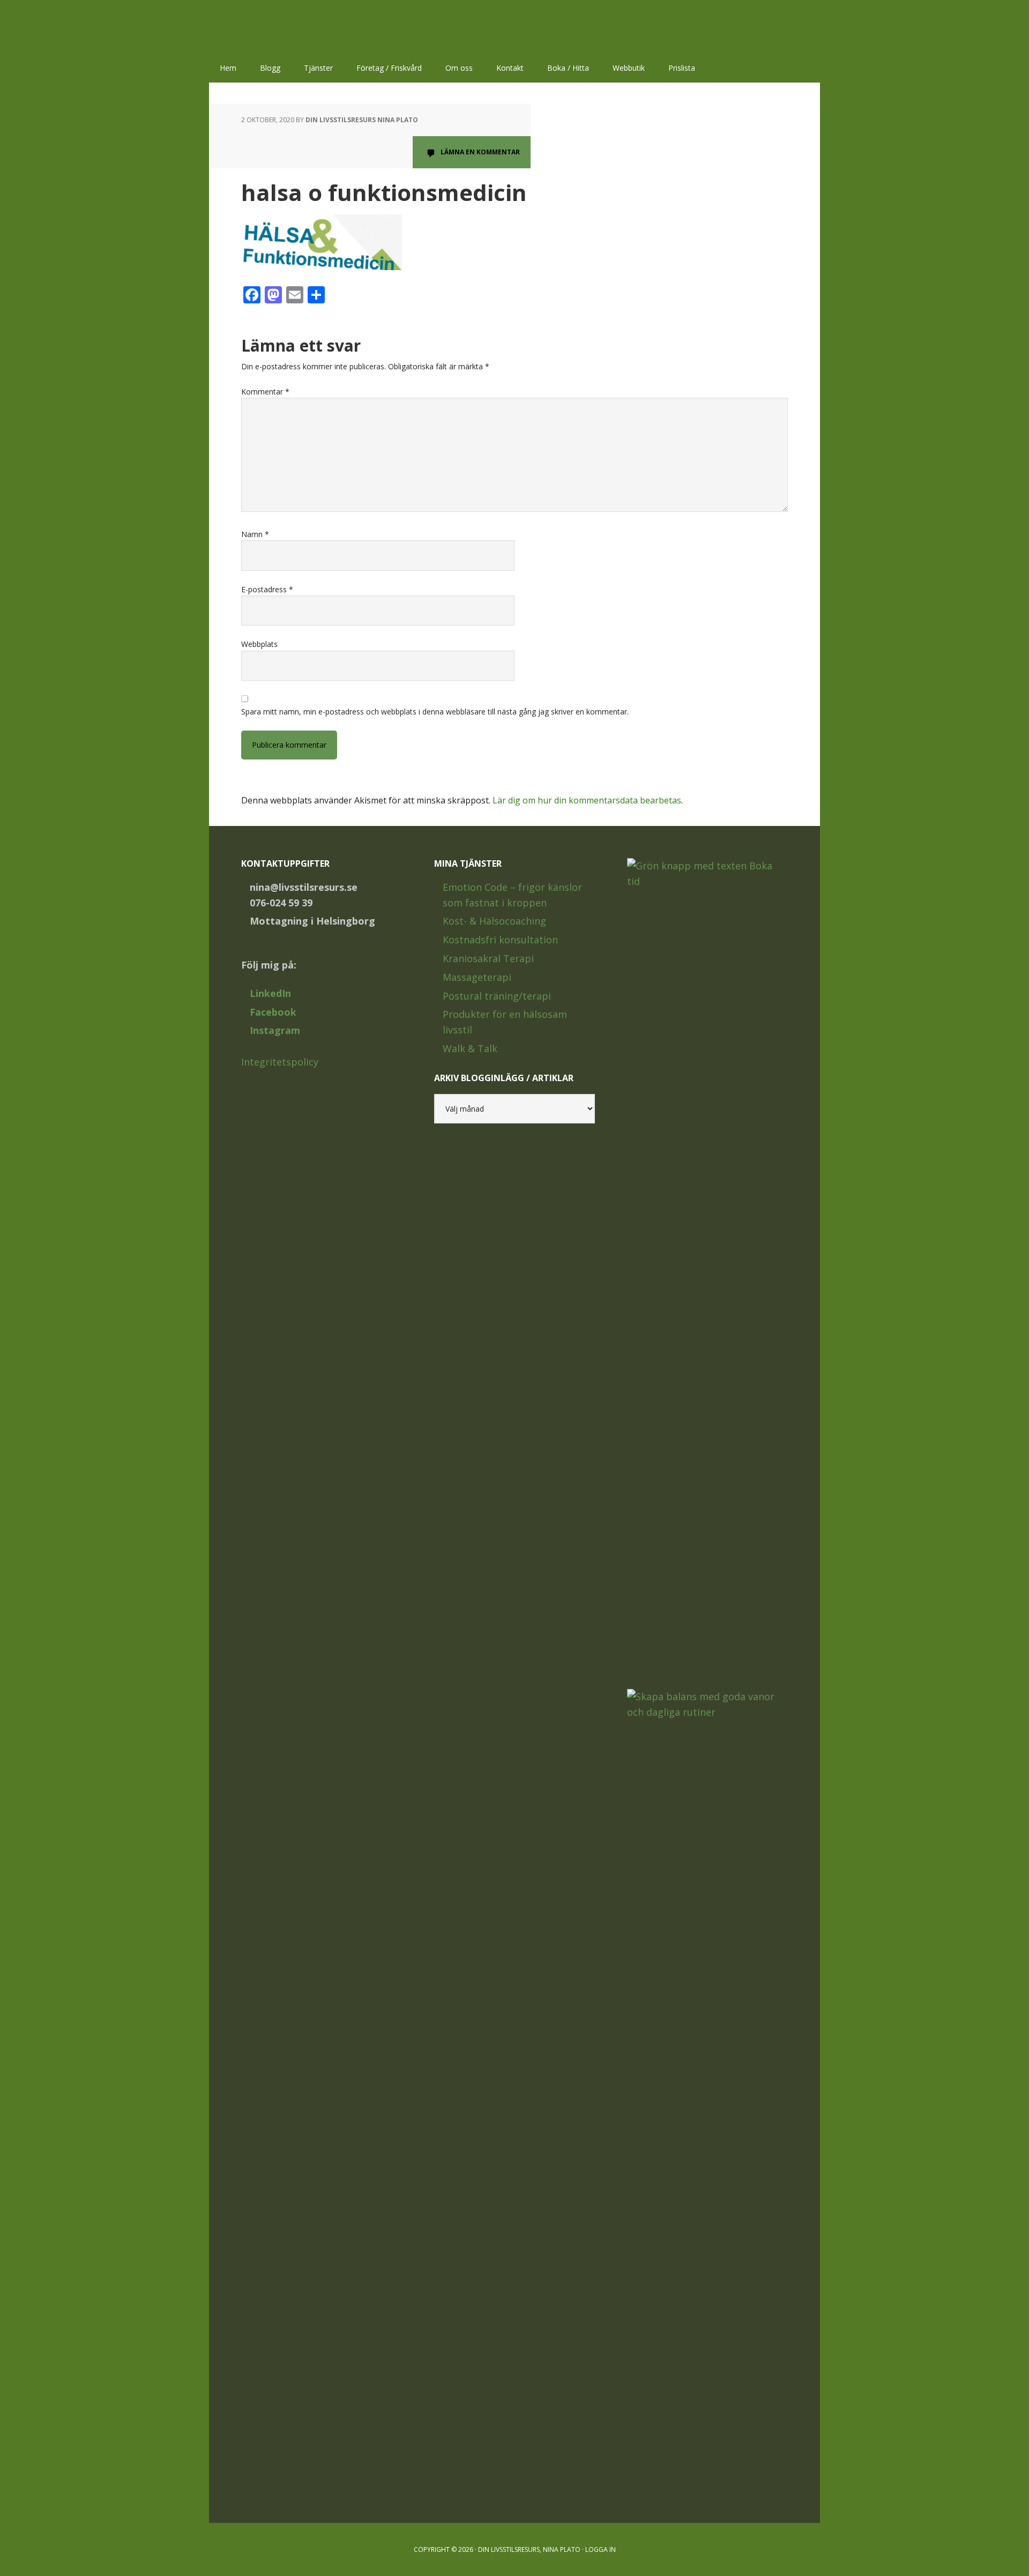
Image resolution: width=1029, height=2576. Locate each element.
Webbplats (259, 644)
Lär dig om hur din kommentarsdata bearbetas (587, 800)
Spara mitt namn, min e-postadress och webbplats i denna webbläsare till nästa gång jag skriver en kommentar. (435, 712)
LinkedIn (270, 993)
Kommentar (265, 392)
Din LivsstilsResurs (279, 27)
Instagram (275, 1030)
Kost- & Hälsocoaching (494, 921)
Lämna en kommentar (480, 152)
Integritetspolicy (280, 1062)
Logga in (601, 2549)
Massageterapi (477, 977)
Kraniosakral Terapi (488, 958)
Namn (255, 534)
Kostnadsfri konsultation (500, 940)
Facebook (273, 1012)
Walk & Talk (470, 1048)
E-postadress (267, 589)
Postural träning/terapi (497, 996)
